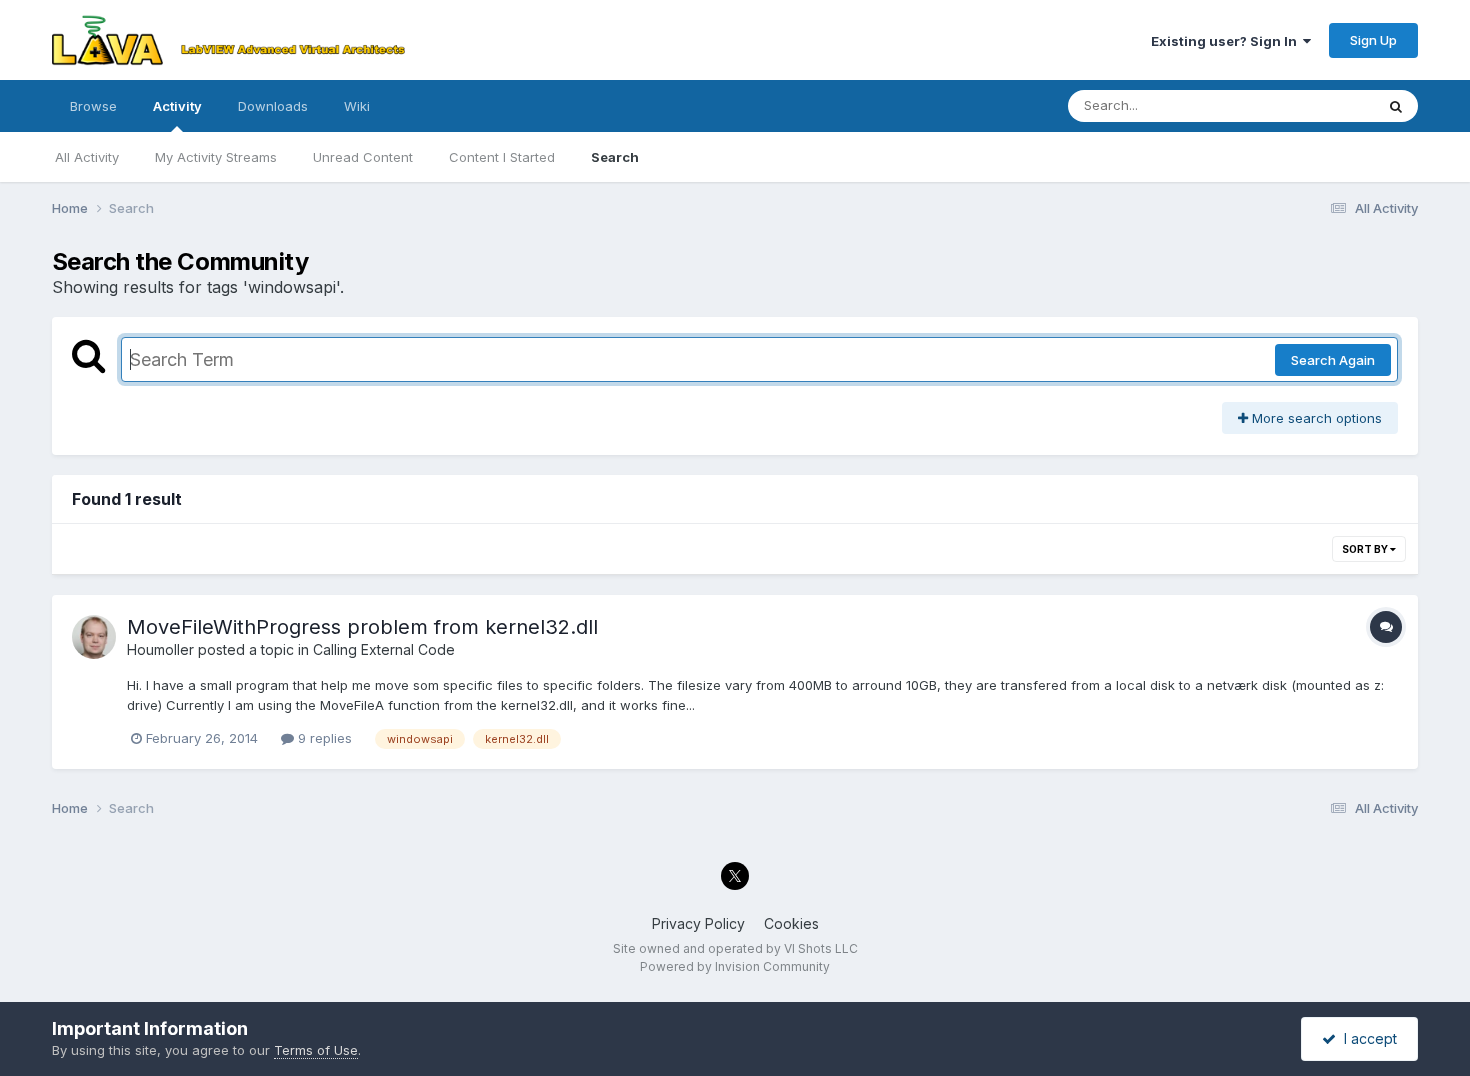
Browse (93, 106)
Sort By (1366, 549)
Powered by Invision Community (735, 966)
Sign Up (1373, 40)
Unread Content (363, 157)
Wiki (357, 106)
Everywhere (1312, 105)
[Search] (1396, 106)
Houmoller (160, 649)
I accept (1366, 1038)
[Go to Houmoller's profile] (94, 637)
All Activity (87, 157)
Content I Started (502, 157)
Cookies (791, 923)
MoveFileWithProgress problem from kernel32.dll (362, 627)
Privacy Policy (698, 923)
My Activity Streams (216, 157)
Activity (177, 106)
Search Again (1333, 360)
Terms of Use (316, 1050)
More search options (1315, 418)
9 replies (323, 738)
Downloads (273, 106)
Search (615, 157)
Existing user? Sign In (1227, 41)
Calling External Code (384, 649)
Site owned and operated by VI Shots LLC (735, 948)
